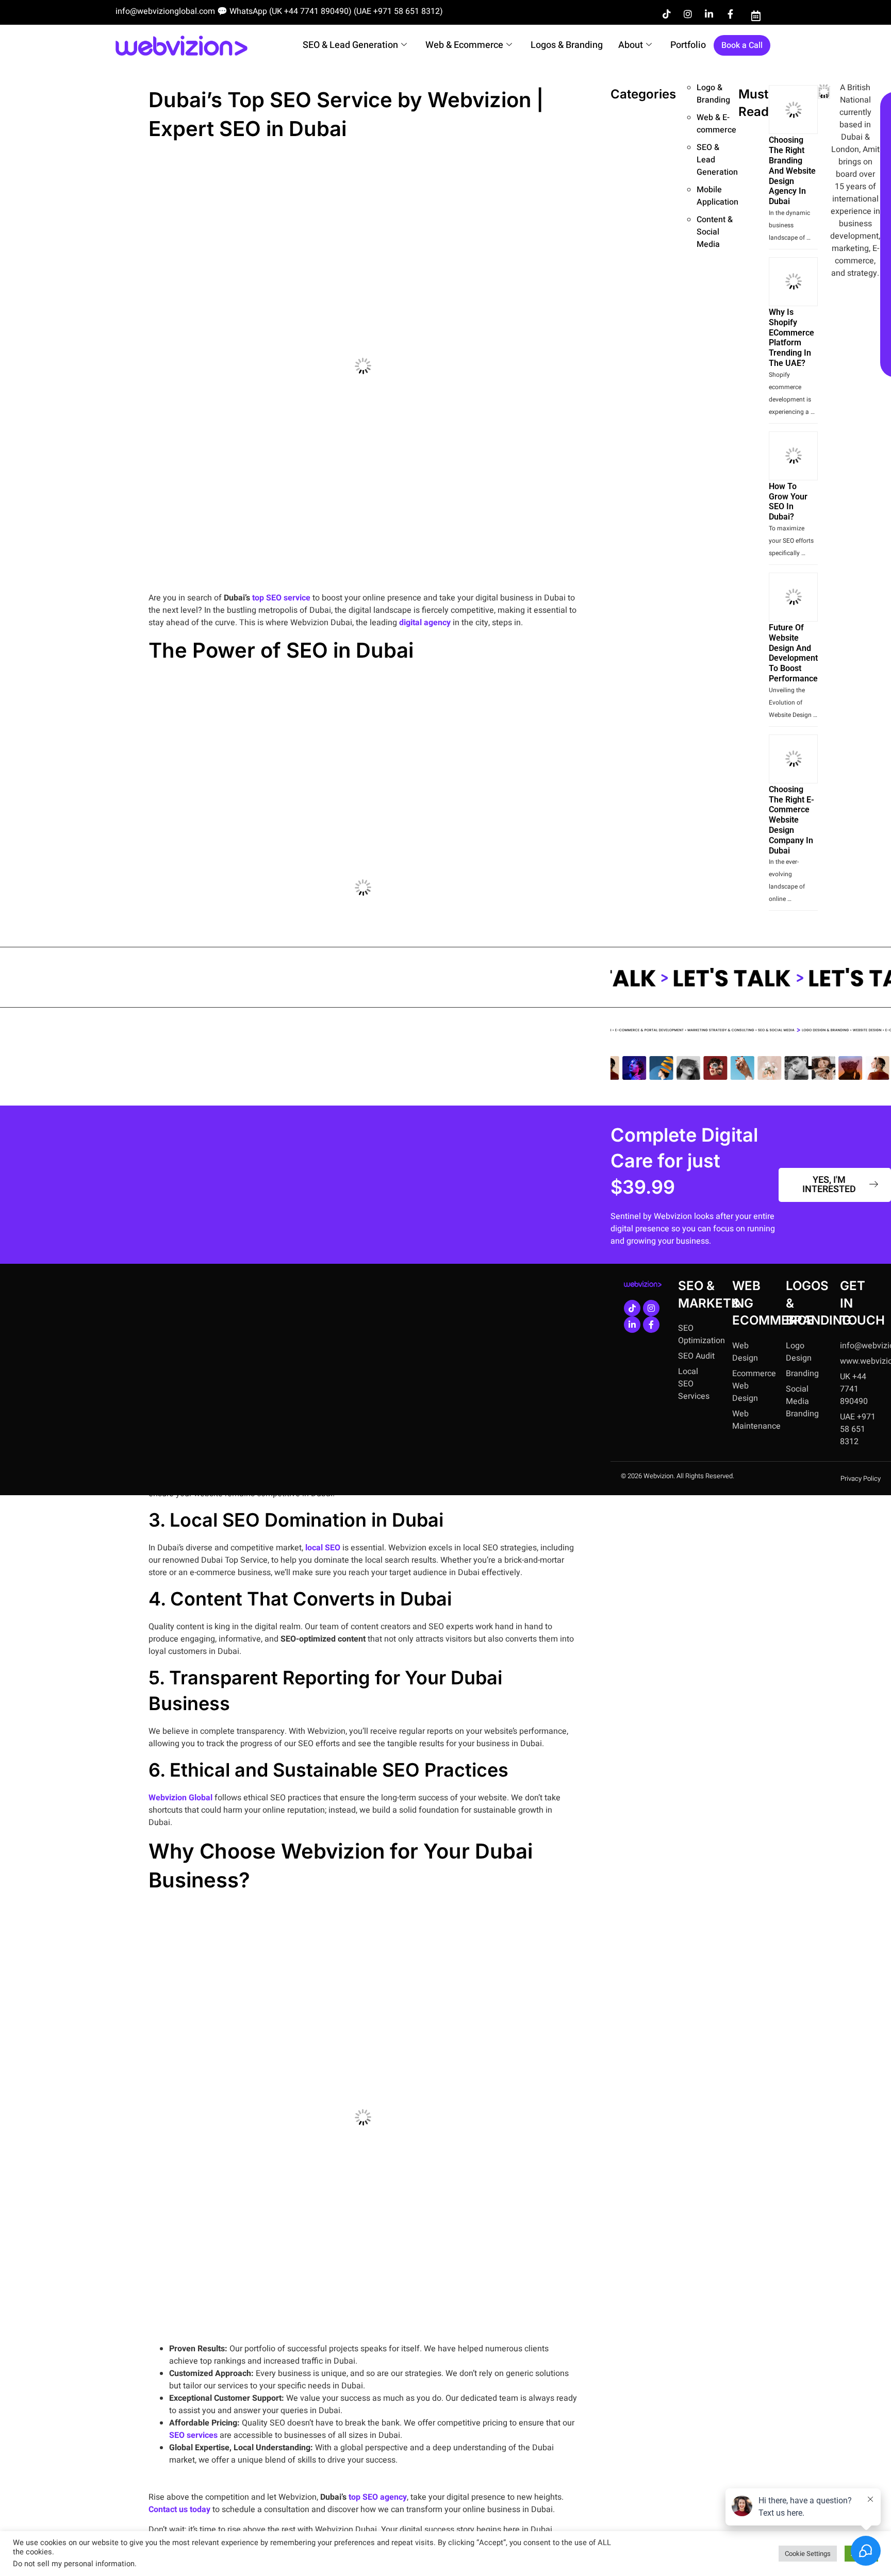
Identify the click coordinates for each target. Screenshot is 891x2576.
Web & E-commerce (716, 124)
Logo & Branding (713, 94)
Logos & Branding (567, 45)
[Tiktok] (667, 14)
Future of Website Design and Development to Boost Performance (793, 653)
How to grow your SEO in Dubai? (788, 501)
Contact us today (179, 2510)
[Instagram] (688, 14)
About (631, 45)
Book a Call (742, 45)
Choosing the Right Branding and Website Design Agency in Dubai (792, 171)
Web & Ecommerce (464, 45)
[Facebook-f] (730, 14)
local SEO (323, 1548)
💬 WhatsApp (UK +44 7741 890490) (284, 11)
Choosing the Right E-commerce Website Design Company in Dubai (791, 820)
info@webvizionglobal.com (165, 11)
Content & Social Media (715, 232)
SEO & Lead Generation (350, 45)
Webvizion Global (180, 1798)
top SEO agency (378, 2497)
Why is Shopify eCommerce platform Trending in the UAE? (791, 338)
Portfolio (688, 45)
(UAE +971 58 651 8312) (398, 11)
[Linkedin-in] (709, 14)
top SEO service (281, 598)
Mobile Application (717, 196)
